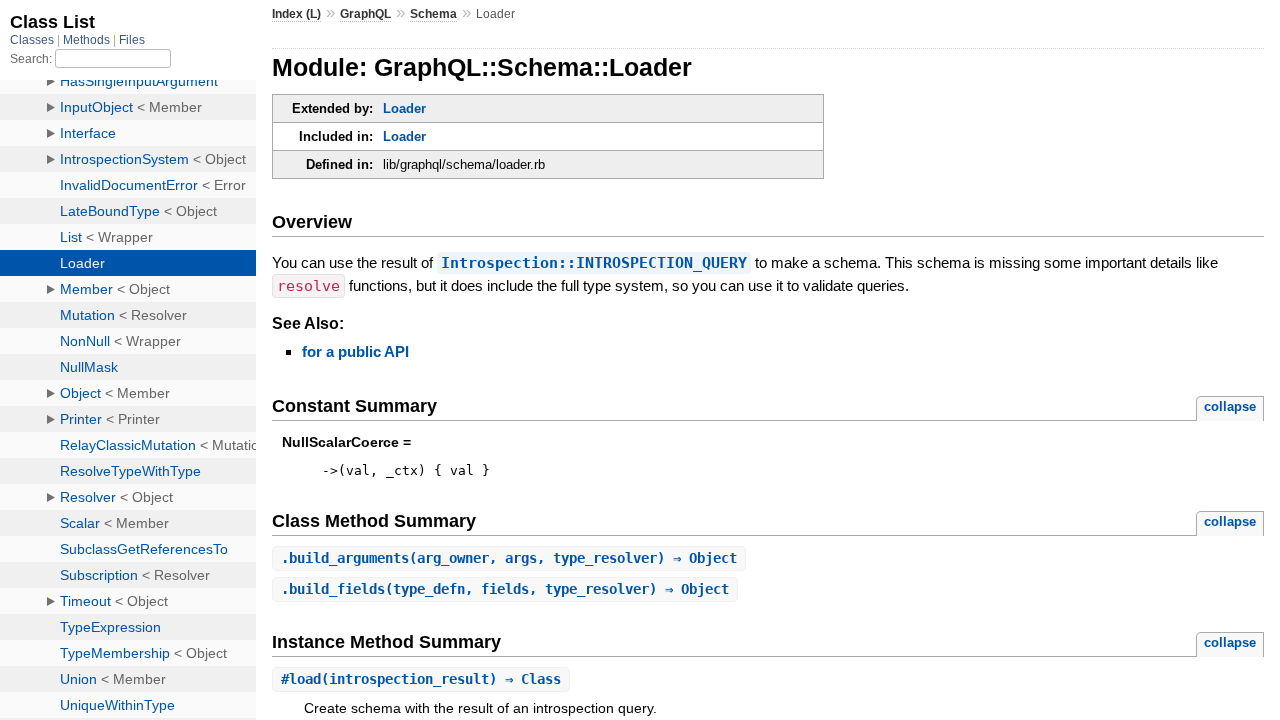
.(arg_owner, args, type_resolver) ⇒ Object (509, 558)
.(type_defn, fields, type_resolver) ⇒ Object (505, 589)
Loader (404, 108)
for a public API (355, 351)
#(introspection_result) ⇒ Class (421, 679)
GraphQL (365, 14)
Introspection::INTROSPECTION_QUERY (594, 263)
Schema (433, 14)
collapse (1230, 406)
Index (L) (296, 14)
